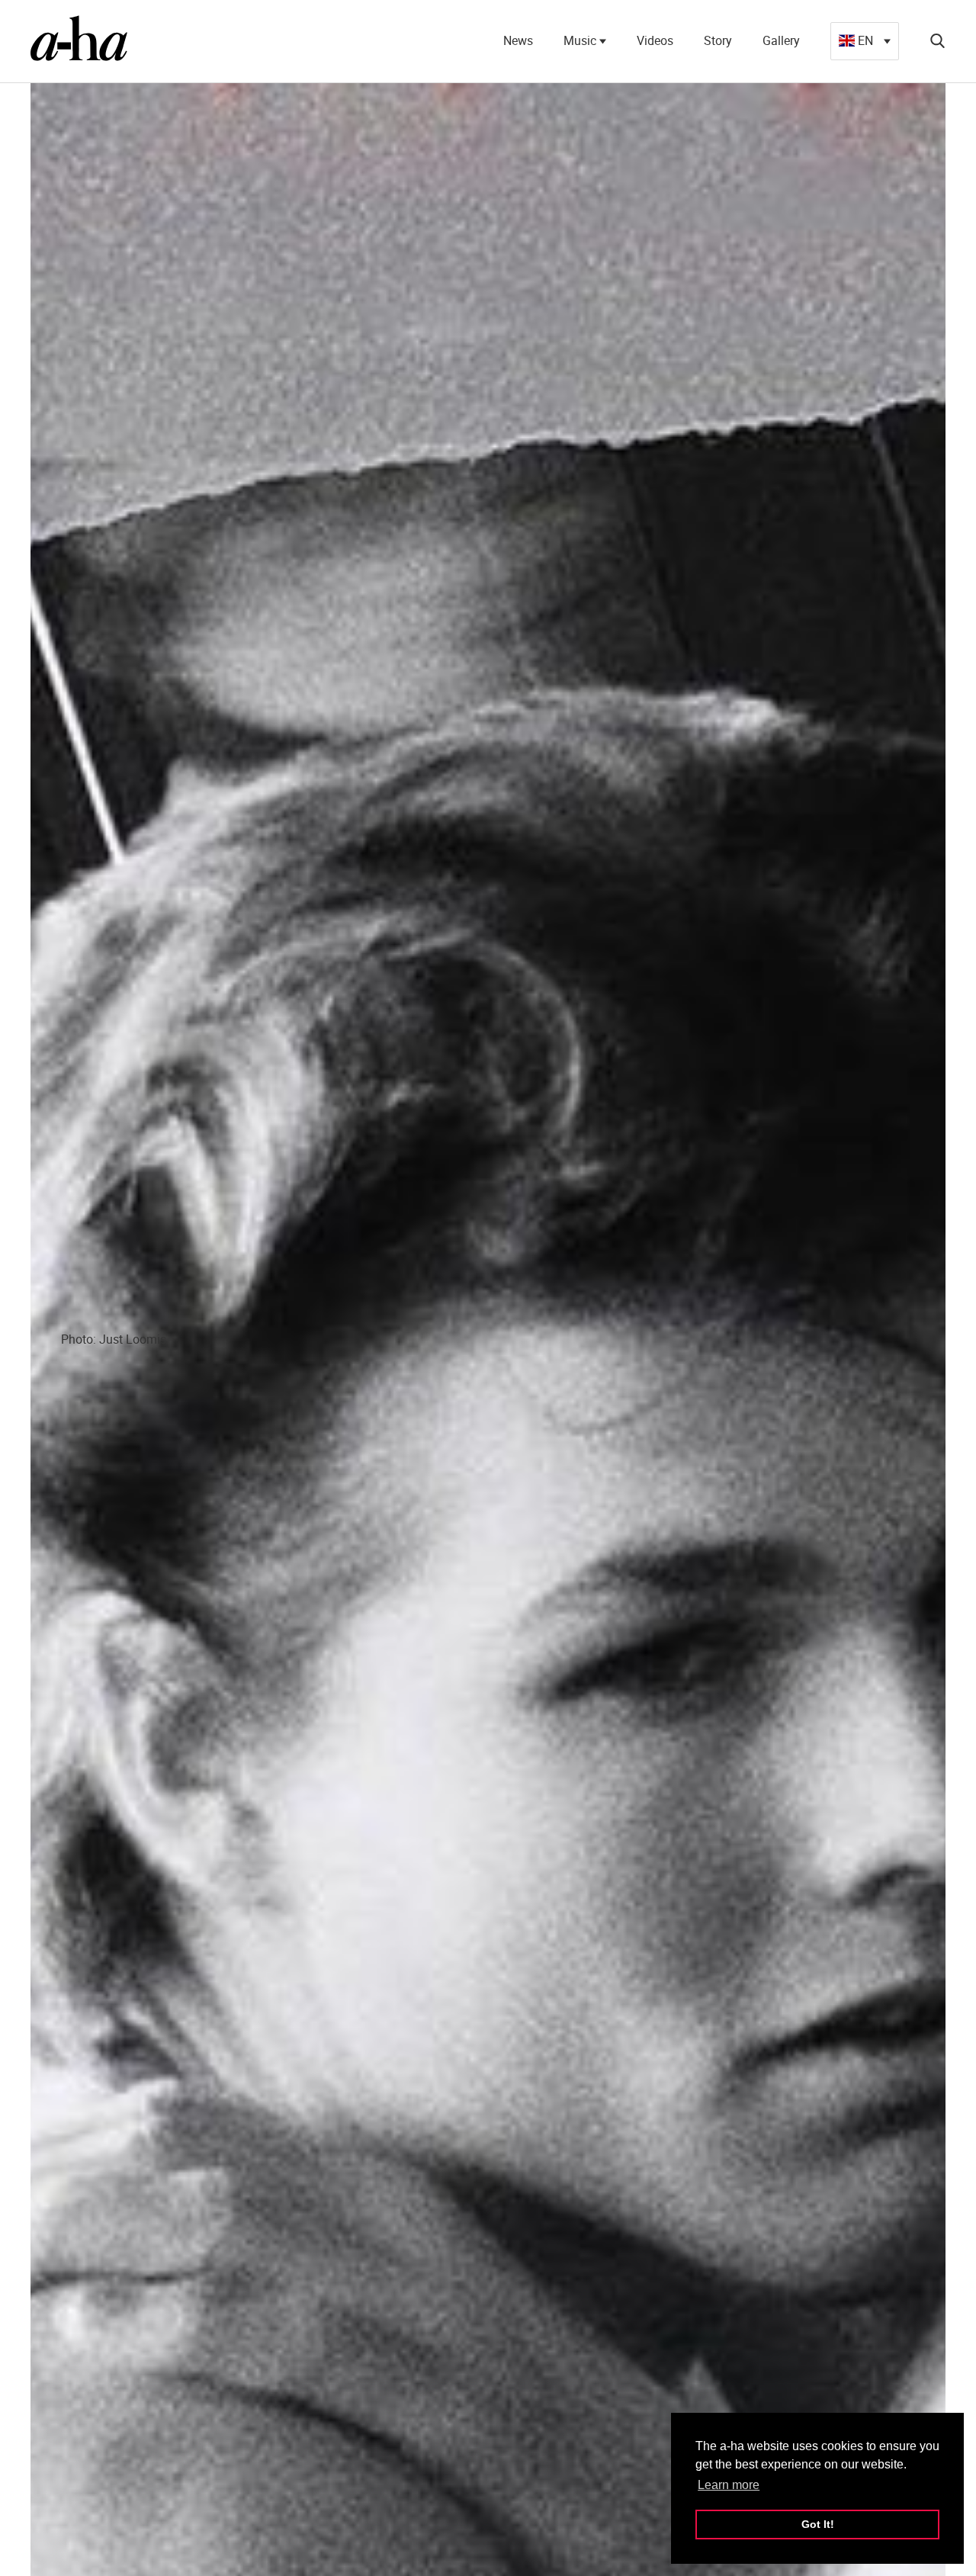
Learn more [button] (729, 2485)
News (518, 40)
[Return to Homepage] (79, 41)
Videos (655, 40)
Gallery (781, 40)
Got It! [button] (818, 2524)
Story (718, 40)
